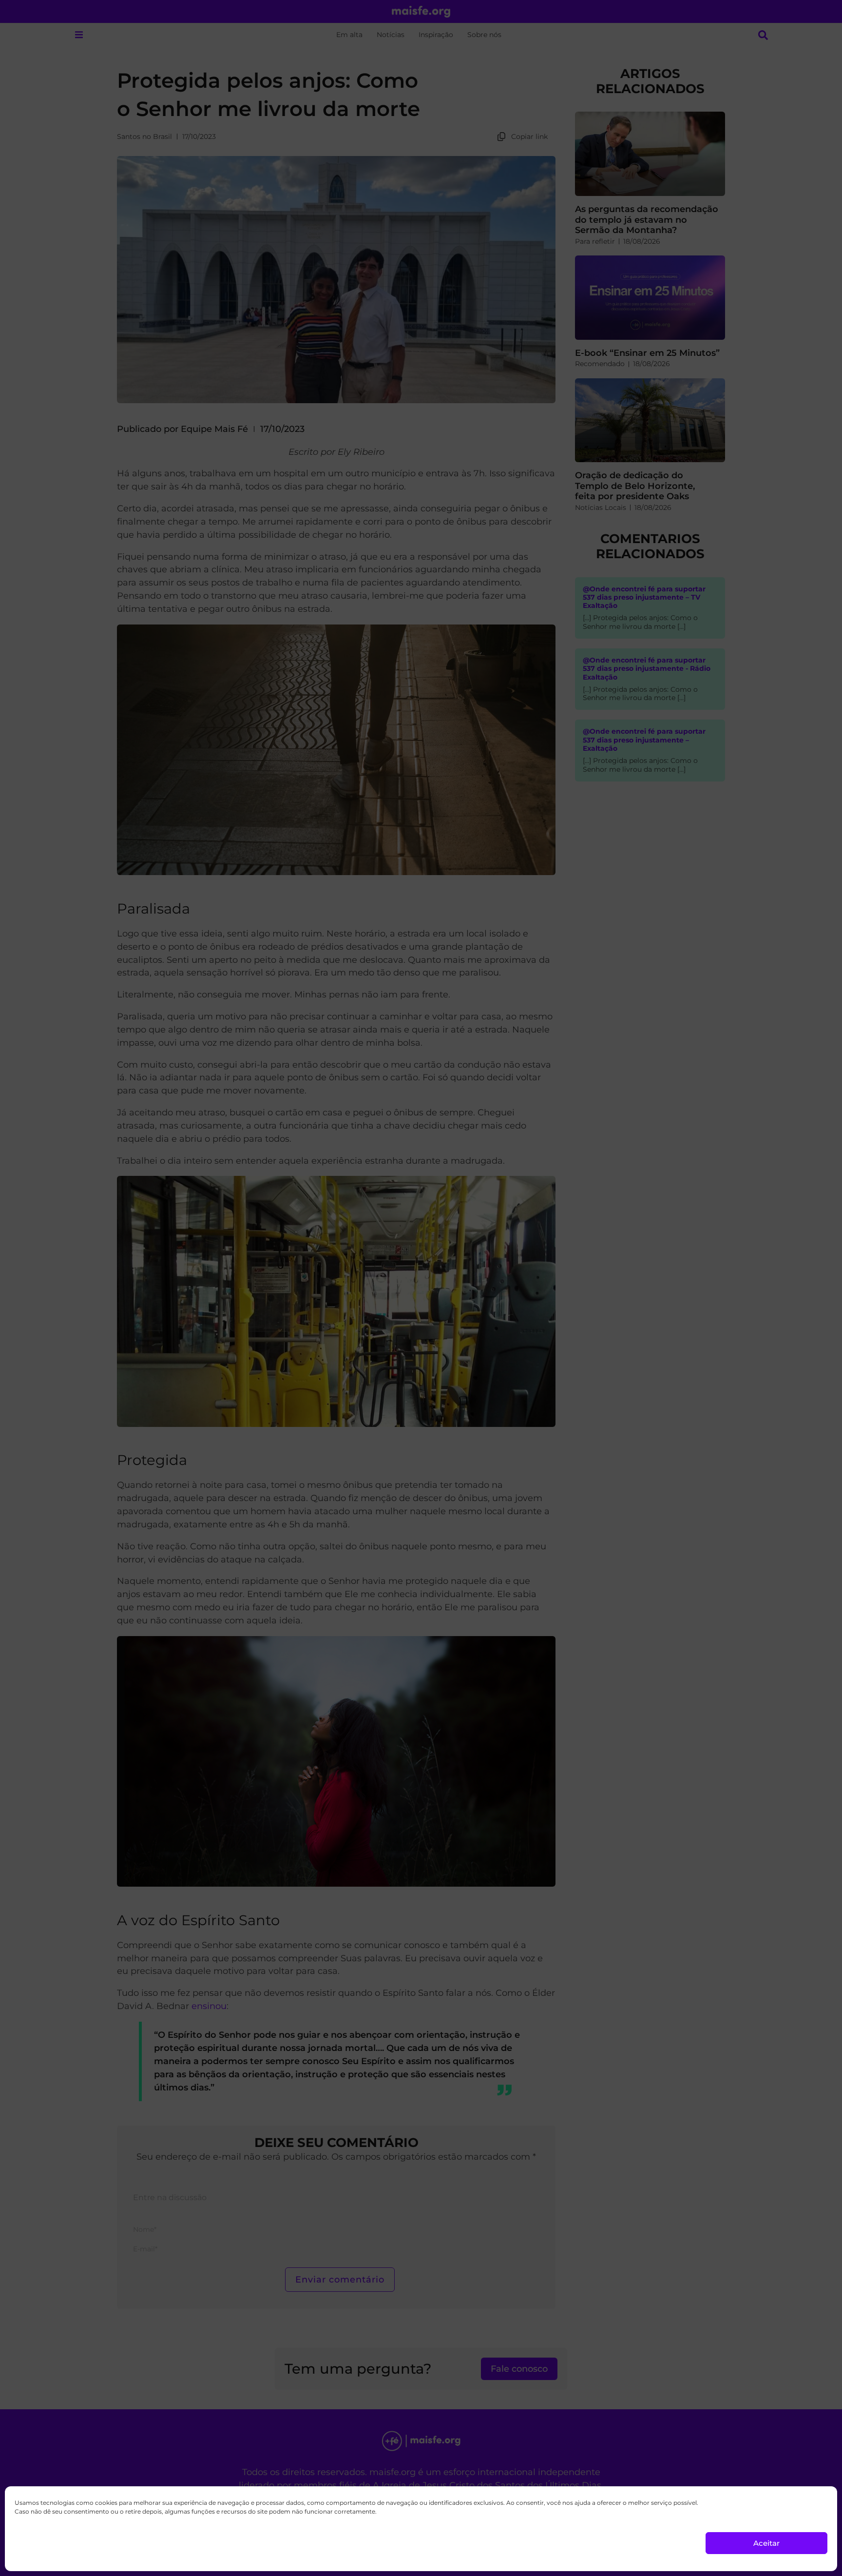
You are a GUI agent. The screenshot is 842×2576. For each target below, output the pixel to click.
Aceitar (766, 2543)
